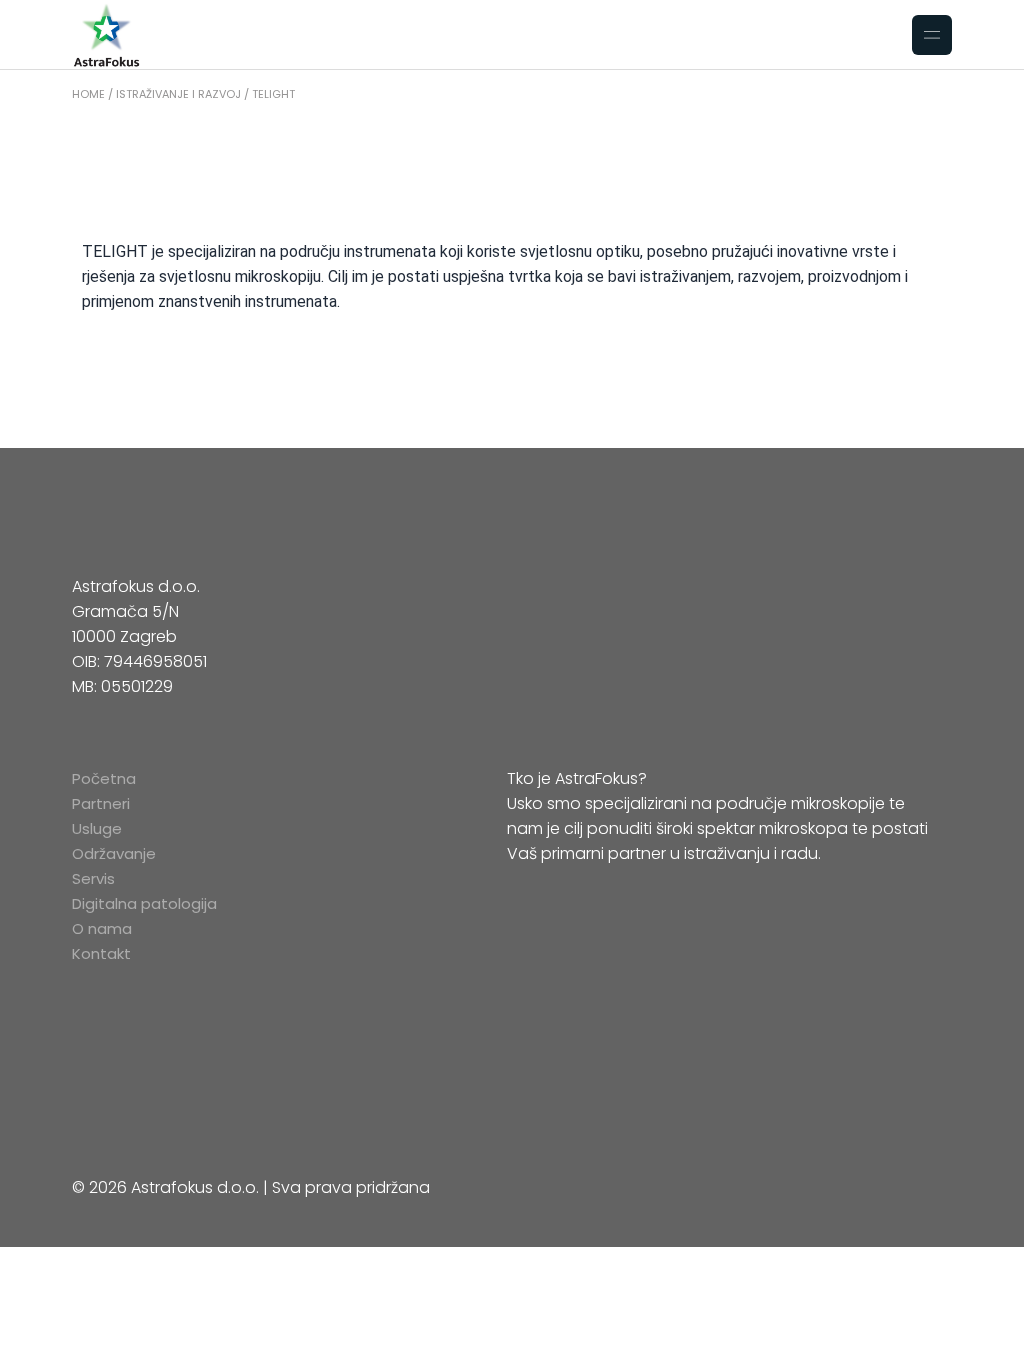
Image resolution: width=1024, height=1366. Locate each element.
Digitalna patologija (144, 903)
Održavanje (114, 853)
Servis (93, 878)
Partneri (101, 803)
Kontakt (101, 953)
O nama (102, 928)
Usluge (97, 828)
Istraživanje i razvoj (178, 94)
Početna (104, 778)
